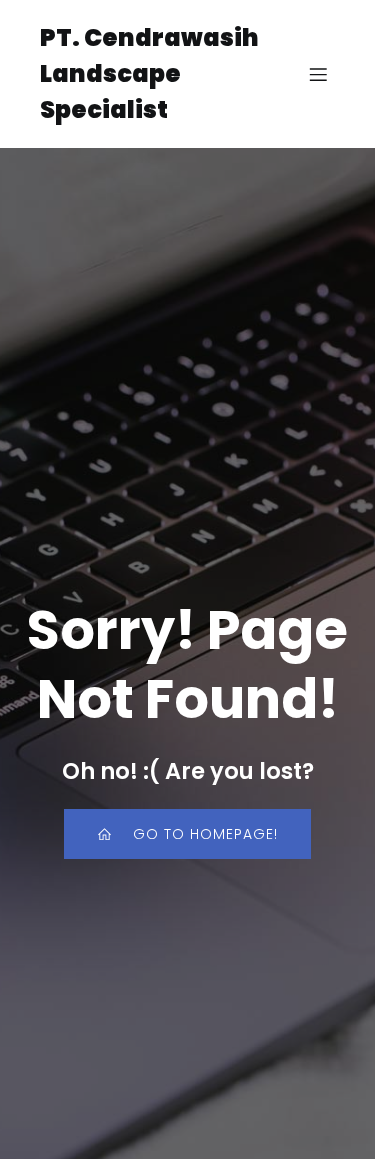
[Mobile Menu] (318, 74)
